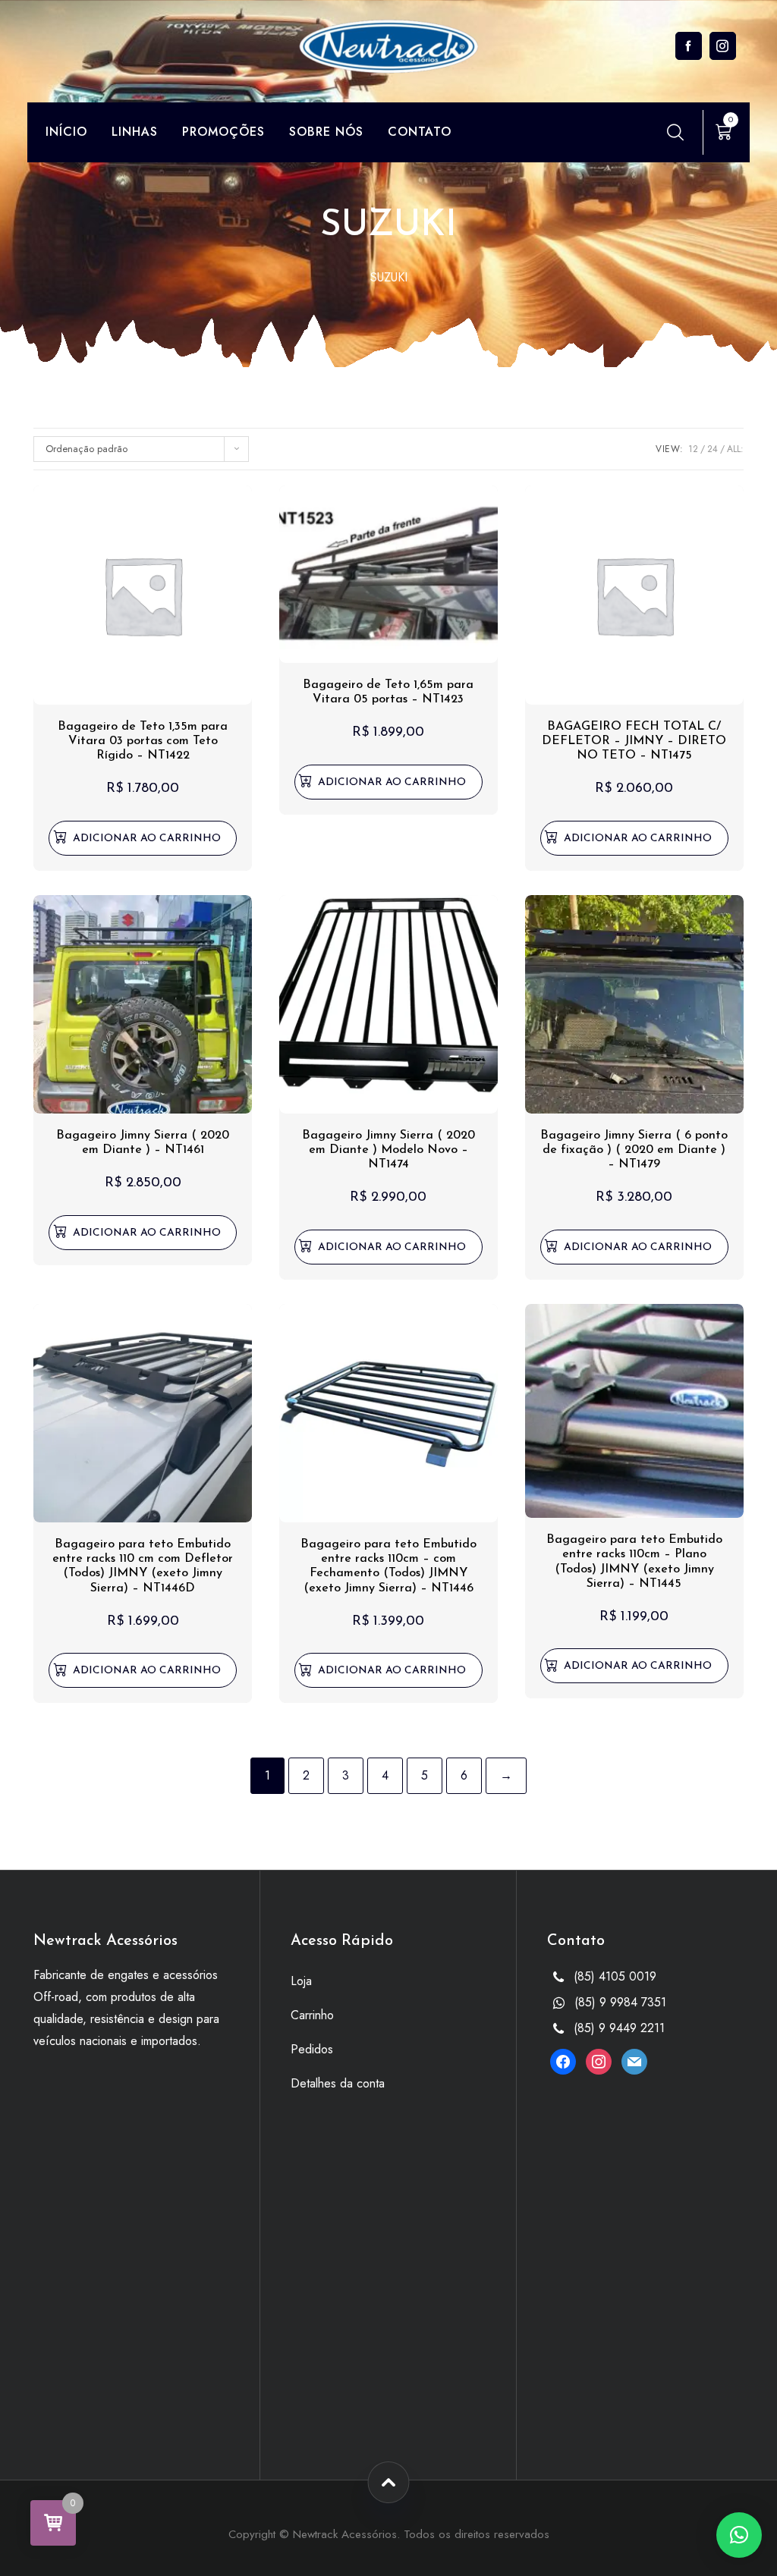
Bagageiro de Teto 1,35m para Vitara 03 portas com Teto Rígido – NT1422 (143, 741)
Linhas (135, 132)
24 (713, 449)
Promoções (223, 132)
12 (693, 449)
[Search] (675, 132)
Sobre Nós (326, 132)
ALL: (735, 449)
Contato (420, 132)
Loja (301, 1981)
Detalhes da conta (338, 2083)
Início (66, 132)
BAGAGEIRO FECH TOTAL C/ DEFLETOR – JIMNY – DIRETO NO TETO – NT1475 (634, 741)
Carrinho (312, 2015)
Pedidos (312, 2049)
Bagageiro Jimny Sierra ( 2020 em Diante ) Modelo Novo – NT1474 (388, 1150)
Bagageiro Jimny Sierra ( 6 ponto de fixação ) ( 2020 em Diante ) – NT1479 (634, 1150)
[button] (143, 838)
